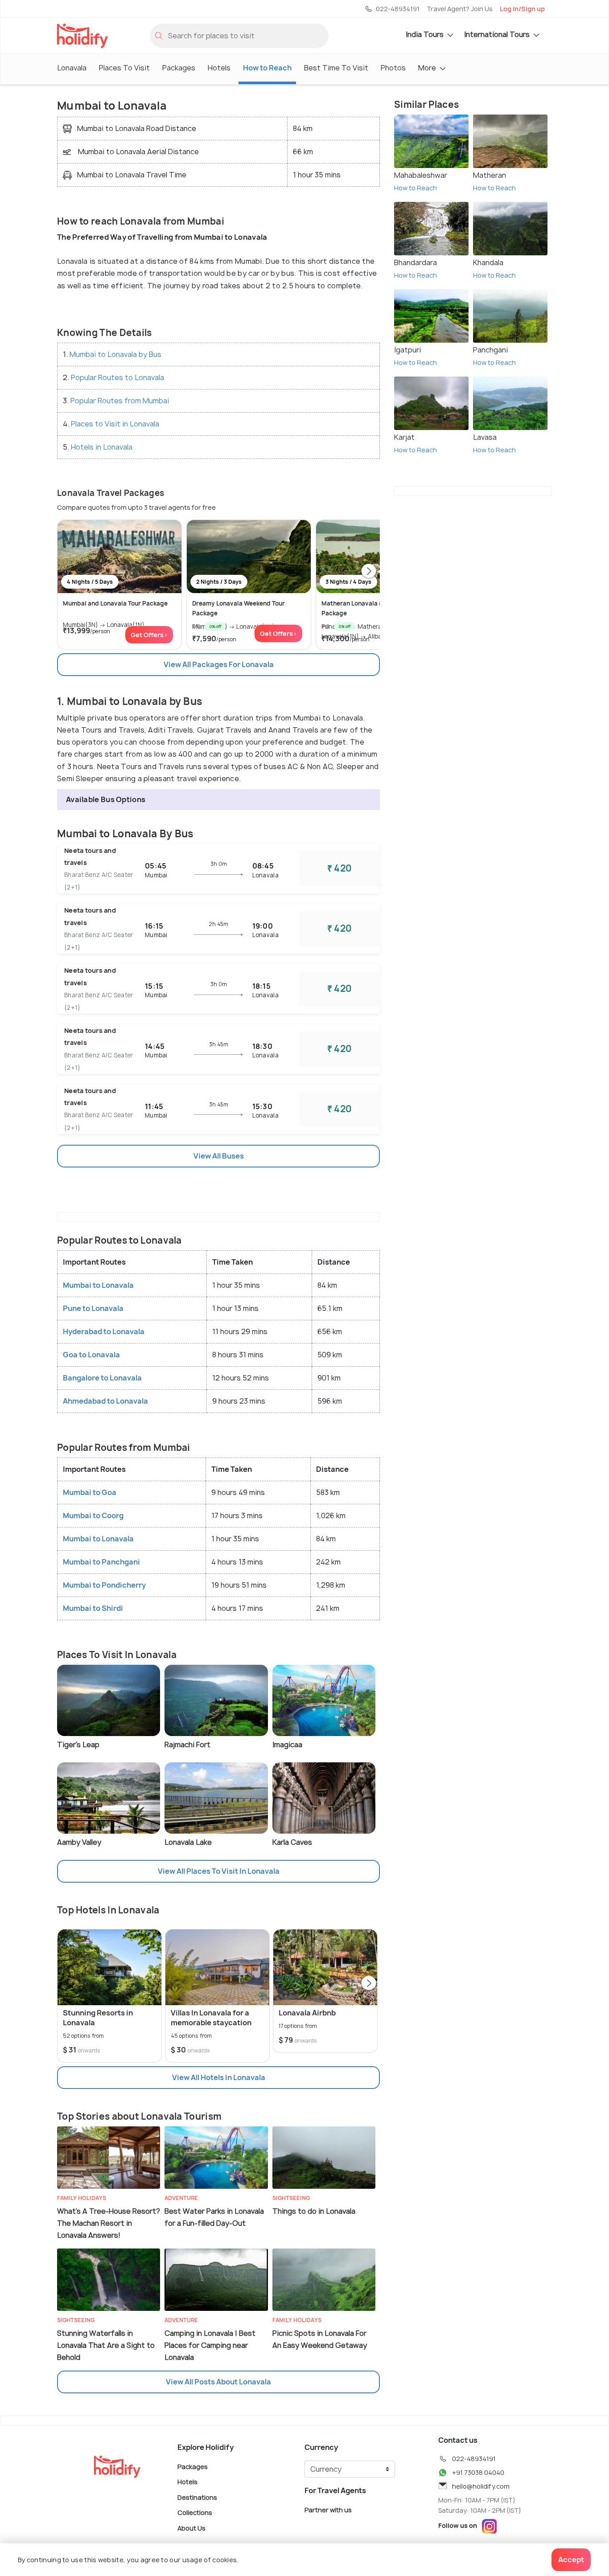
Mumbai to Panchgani (101, 1562)
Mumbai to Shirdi (93, 1608)
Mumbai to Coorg (93, 1515)
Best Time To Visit (336, 68)
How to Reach (267, 68)
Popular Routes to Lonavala (117, 377)
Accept (571, 2560)
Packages (179, 68)
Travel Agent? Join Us (460, 9)
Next (369, 572)
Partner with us (328, 2509)
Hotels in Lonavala (102, 447)
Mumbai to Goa (90, 1492)
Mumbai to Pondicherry (104, 1585)
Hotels (219, 68)
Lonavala (72, 68)
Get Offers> (149, 635)
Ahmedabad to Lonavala (105, 1401)
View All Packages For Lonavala (219, 664)
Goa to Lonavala (91, 1355)
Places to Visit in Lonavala (115, 424)
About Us (191, 2528)
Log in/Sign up (522, 9)
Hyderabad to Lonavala (104, 1331)
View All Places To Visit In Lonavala (219, 1871)
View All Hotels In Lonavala (219, 2077)
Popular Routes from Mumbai (120, 401)
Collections (195, 2513)
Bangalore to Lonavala (102, 1378)
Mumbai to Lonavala (98, 1285)
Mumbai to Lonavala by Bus (115, 354)
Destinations (197, 2497)
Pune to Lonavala (93, 1308)
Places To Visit (124, 68)
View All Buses (219, 1156)
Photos (393, 68)
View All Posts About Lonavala (218, 2382)
